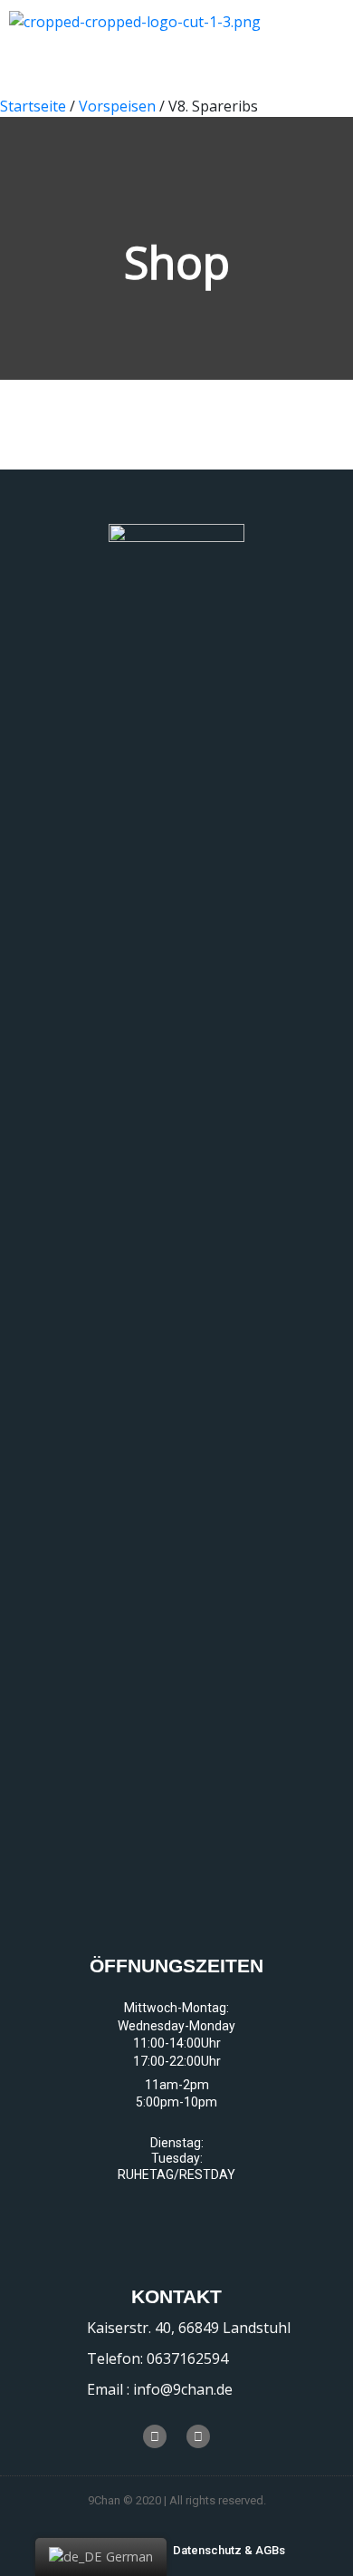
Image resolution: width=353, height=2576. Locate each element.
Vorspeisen (117, 106)
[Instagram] (198, 2436)
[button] (229, 2550)
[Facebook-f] (155, 2436)
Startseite (33, 106)
